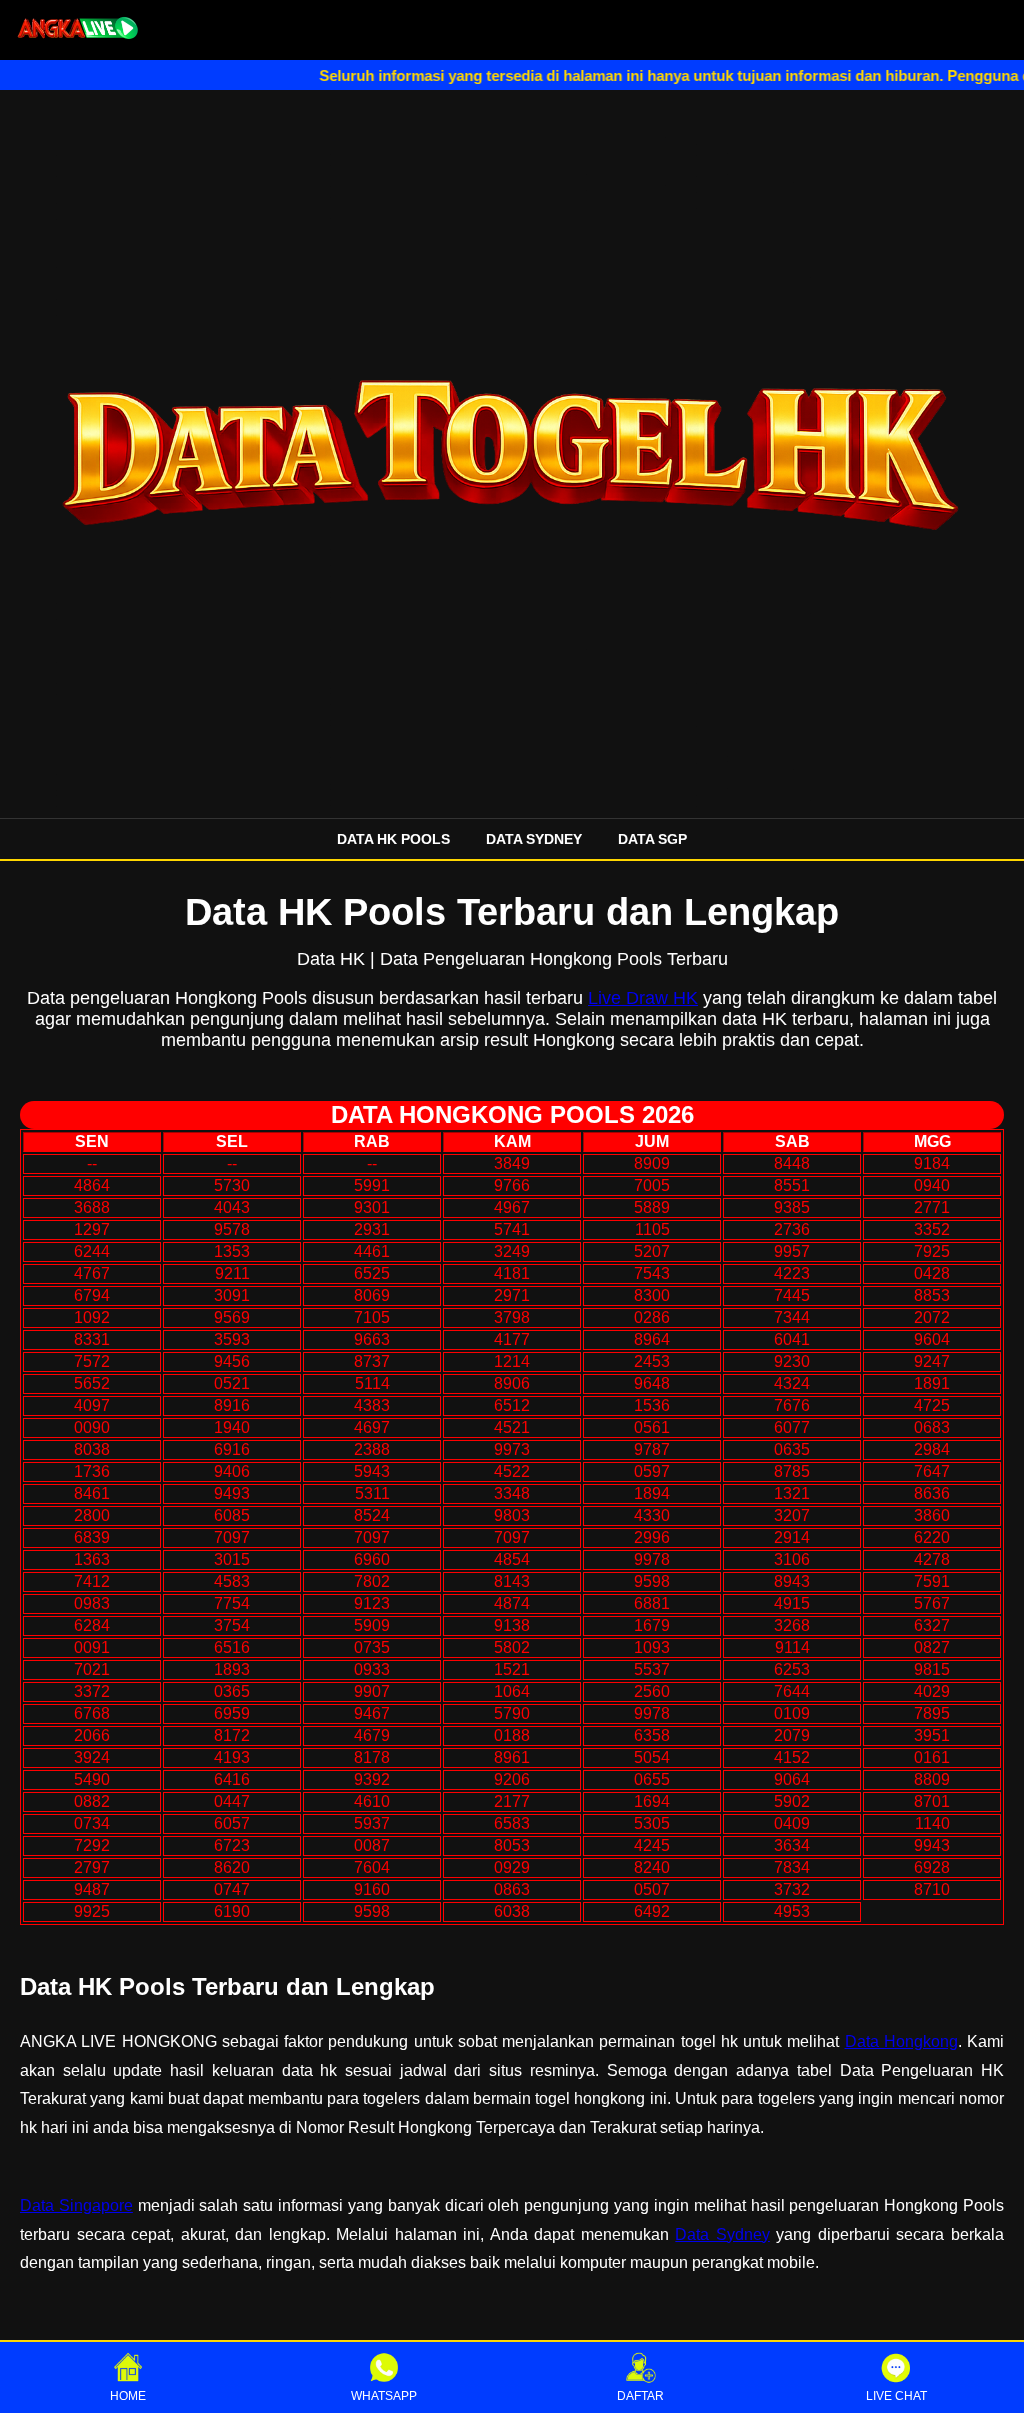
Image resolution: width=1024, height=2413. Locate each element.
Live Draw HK (643, 998)
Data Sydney (722, 2234)
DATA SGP (652, 839)
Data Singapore (76, 2205)
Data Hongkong (901, 2041)
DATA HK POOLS (393, 839)
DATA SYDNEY (534, 839)
